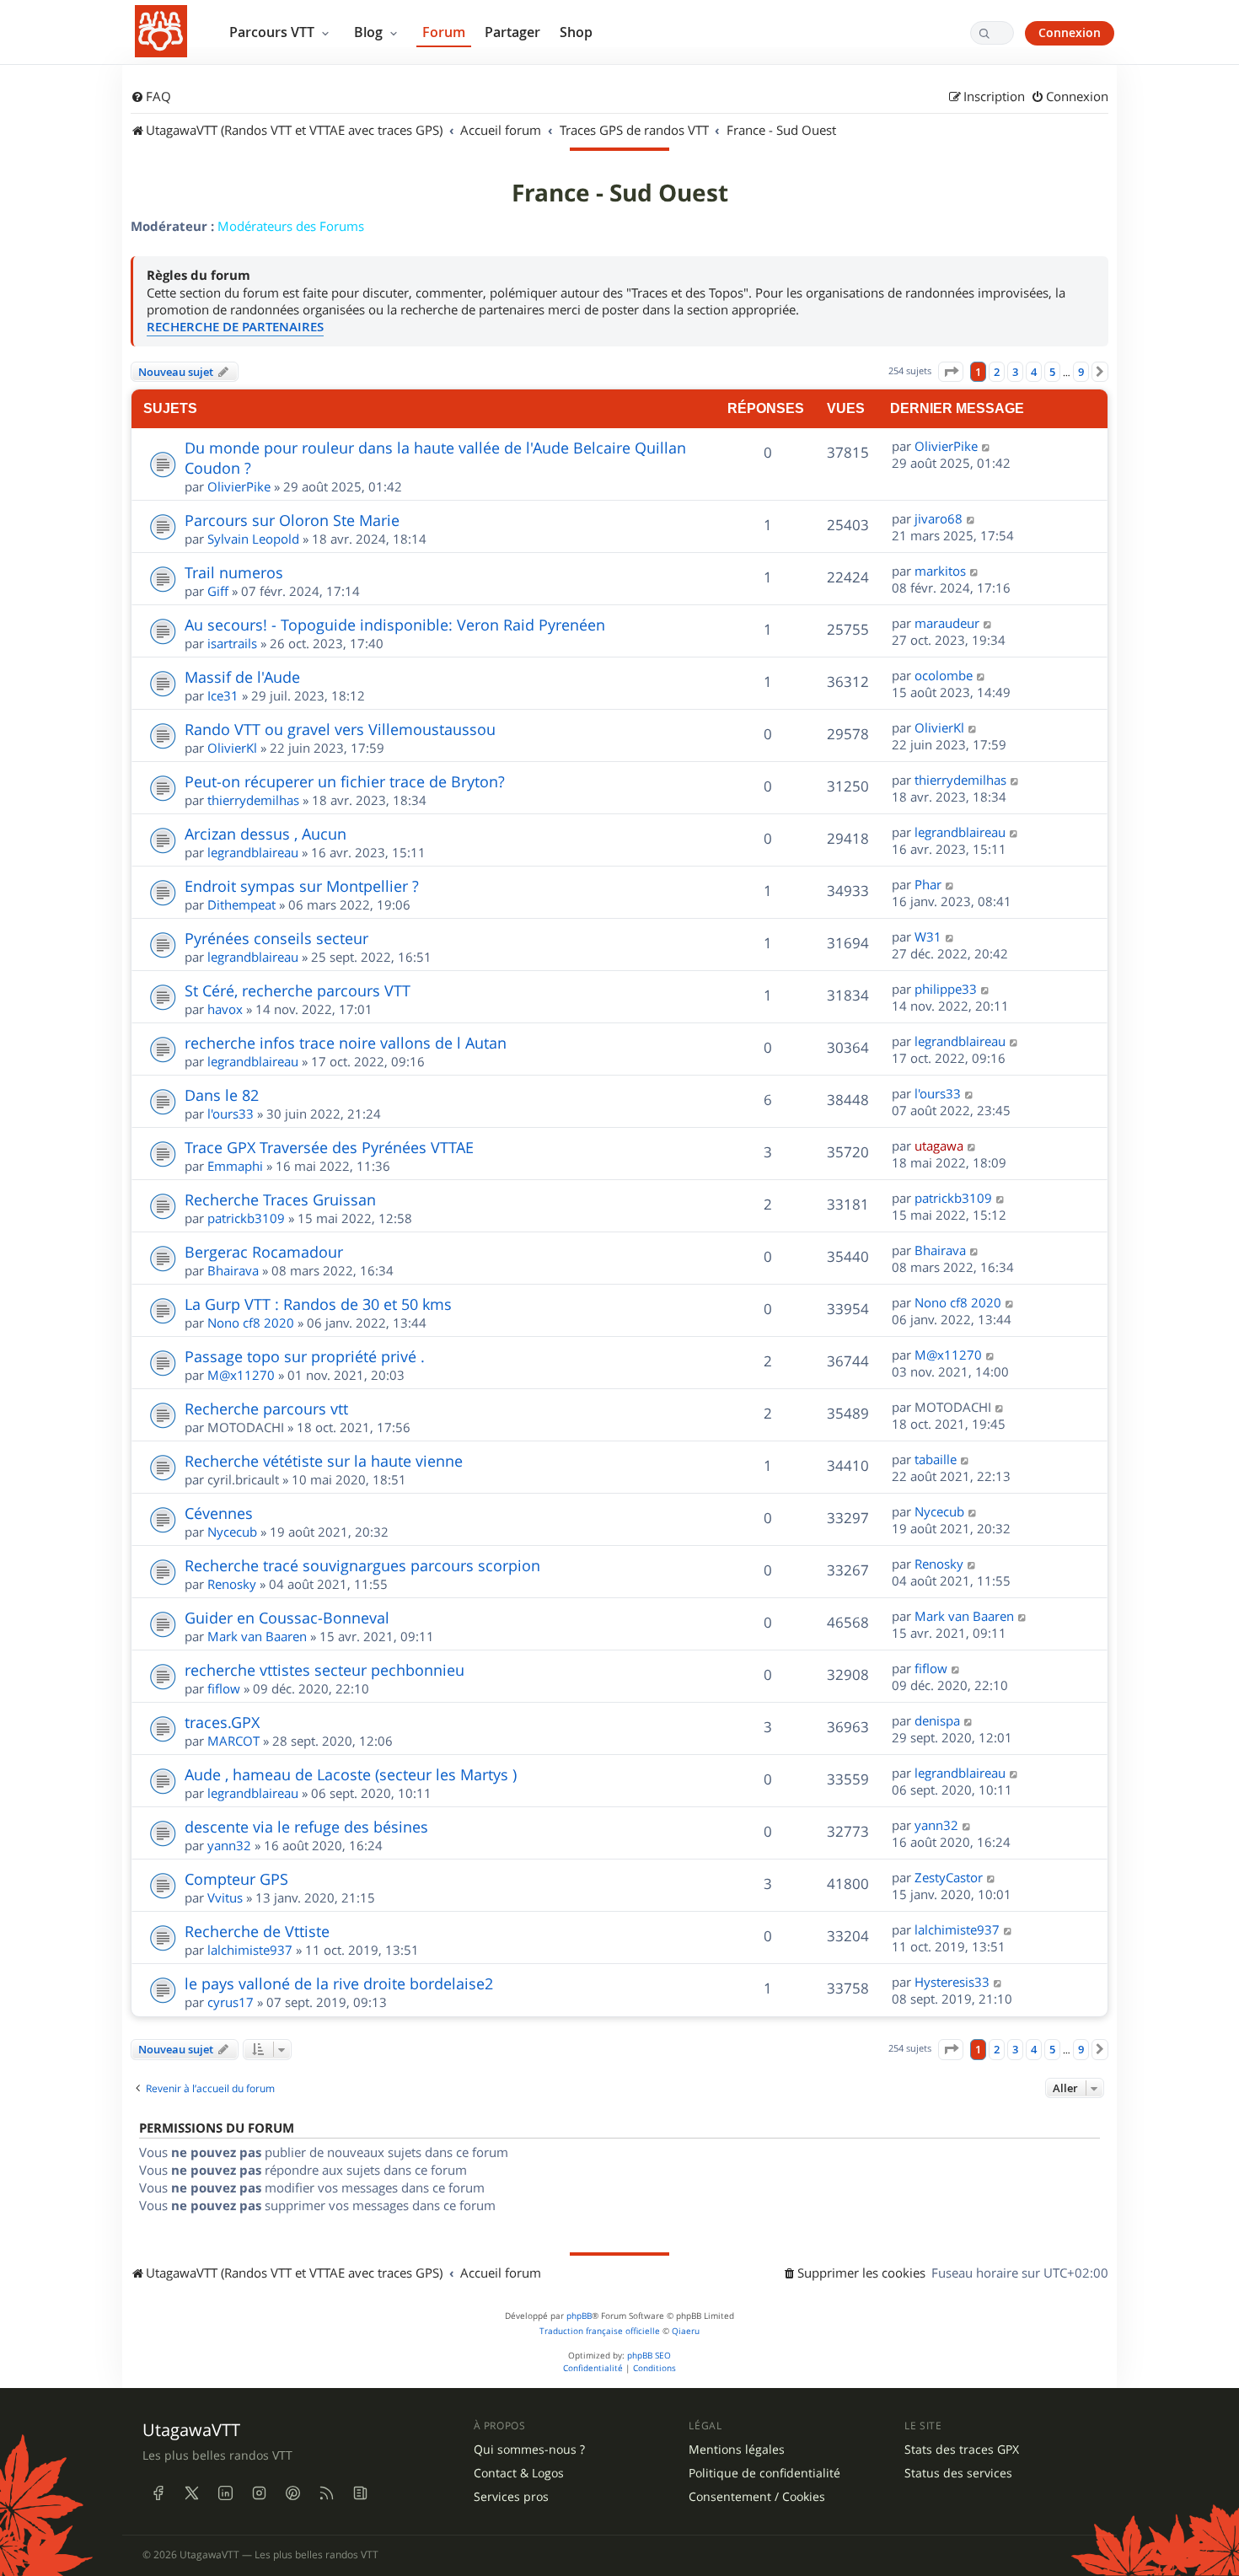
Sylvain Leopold (253, 539)
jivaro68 (939, 518)
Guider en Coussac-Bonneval (287, 1618)
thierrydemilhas (253, 800)
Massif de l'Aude (242, 677)
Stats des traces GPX (962, 2450)
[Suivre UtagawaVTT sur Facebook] (158, 2493)
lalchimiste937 (250, 1950)
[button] (951, 372)
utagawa (939, 1146)
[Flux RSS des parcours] (326, 2493)
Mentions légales (737, 2450)
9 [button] (1081, 372)
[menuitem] (151, 97)
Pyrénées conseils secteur (276, 938)
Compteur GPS (236, 1879)
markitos (940, 571)
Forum (444, 32)
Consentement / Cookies (757, 2497)
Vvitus (225, 1897)
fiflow (224, 1688)
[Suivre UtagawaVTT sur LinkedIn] (225, 2493)
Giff (218, 591)
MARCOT (233, 1741)
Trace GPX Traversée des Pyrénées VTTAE (329, 1147)
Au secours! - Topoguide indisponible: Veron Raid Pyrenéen (395, 625)
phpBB (579, 2316)
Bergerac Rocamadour (264, 1252)
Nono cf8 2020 (251, 1323)
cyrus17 (231, 2002)
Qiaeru (686, 2331)
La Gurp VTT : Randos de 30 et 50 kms (318, 1304)
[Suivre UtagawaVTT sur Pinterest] (292, 2493)
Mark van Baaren (257, 1636)
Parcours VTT (274, 32)
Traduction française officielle (600, 2331)
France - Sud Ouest (620, 193)
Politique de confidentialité (764, 2473)
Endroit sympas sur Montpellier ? (302, 886)
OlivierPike (239, 486)
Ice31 (223, 695)
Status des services (958, 2473)
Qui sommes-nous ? (529, 2450)
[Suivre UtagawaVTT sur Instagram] (259, 2493)
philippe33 (946, 989)
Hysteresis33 (952, 1982)
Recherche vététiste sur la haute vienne (324, 1461)
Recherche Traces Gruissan (280, 1199)
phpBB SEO (649, 2356)
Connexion (1070, 32)
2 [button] (997, 372)
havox (225, 1009)
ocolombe (944, 675)
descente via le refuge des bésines (306, 1827)
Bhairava (233, 1270)
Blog (370, 32)
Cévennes (219, 1513)
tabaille (936, 1459)
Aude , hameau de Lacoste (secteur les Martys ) (351, 1774)
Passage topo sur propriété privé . (305, 1356)
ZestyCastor (949, 1877)
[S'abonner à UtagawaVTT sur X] (191, 2493)
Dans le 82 (222, 1095)
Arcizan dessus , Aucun (265, 834)
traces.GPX (222, 1722)
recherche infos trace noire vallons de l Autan (346, 1043)
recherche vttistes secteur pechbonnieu (324, 1670)
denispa (937, 1720)
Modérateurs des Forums (291, 226)
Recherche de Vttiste (257, 1931)
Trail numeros (234, 572)
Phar (928, 884)
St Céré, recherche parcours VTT (298, 990)
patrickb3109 (246, 1218)
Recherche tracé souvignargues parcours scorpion (362, 1565)
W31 (928, 936)
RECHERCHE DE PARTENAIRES (235, 327)
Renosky (232, 1584)
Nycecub (232, 1532)
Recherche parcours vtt (266, 1409)
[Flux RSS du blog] (360, 2493)
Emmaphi (235, 1166)
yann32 (229, 1845)
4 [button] (1034, 372)
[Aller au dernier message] (987, 446)
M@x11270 (241, 1375)
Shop (576, 32)
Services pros (511, 2497)
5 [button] (1052, 372)
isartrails (232, 643)
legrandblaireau (253, 852)
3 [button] (1015, 372)
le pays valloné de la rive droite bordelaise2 (339, 1983)
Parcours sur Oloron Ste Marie (292, 520)
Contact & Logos (519, 2473)
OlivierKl (232, 748)
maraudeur (947, 623)
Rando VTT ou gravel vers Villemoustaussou (340, 729)
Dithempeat (241, 904)
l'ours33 (231, 1114)
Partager (512, 32)
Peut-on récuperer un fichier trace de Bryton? (345, 781)
